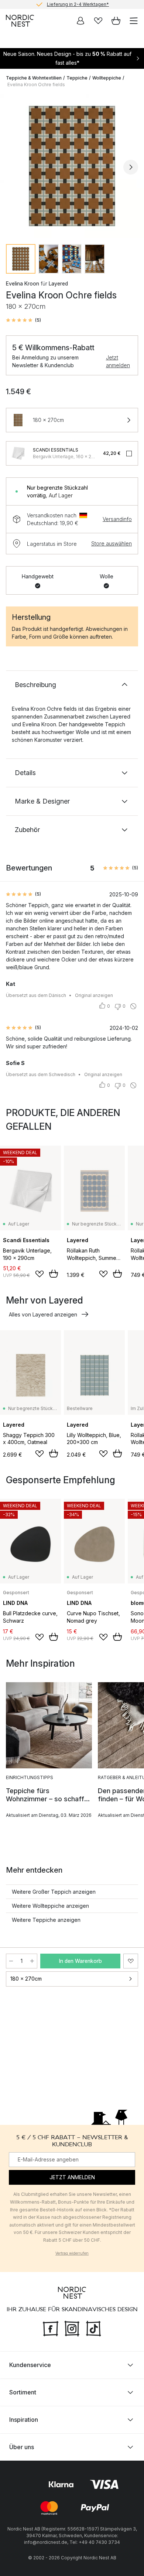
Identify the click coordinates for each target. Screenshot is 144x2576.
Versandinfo (117, 519)
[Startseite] (20, 21)
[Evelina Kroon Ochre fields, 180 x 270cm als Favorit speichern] (131, 1961)
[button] (23, 320)
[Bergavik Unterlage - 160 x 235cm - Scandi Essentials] (18, 453)
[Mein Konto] (80, 21)
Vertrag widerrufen (72, 2253)
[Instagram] (72, 2327)
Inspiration (24, 2420)
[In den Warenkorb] (54, 1274)
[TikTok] (93, 2327)
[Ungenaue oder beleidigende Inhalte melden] (133, 1006)
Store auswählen (112, 543)
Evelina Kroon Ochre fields (36, 84)
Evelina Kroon (23, 283)
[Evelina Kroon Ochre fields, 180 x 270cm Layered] (72, 166)
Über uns (22, 2447)
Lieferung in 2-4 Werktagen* (78, 4)
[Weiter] (131, 167)
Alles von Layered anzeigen (43, 1314)
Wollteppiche (107, 78)
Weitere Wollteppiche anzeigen (50, 1906)
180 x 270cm (26, 1979)
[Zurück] (13, 167)
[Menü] (134, 21)
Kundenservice (30, 2365)
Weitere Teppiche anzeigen (46, 1920)
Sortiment (23, 2392)
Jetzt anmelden (118, 361)
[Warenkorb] (116, 21)
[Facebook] (51, 2327)
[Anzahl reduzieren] (11, 1961)
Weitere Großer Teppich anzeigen (54, 1892)
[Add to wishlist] (40, 1274)
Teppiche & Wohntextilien (34, 78)
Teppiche (77, 78)
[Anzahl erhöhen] (32, 1961)
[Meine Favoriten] (98, 21)
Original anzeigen (94, 995)
